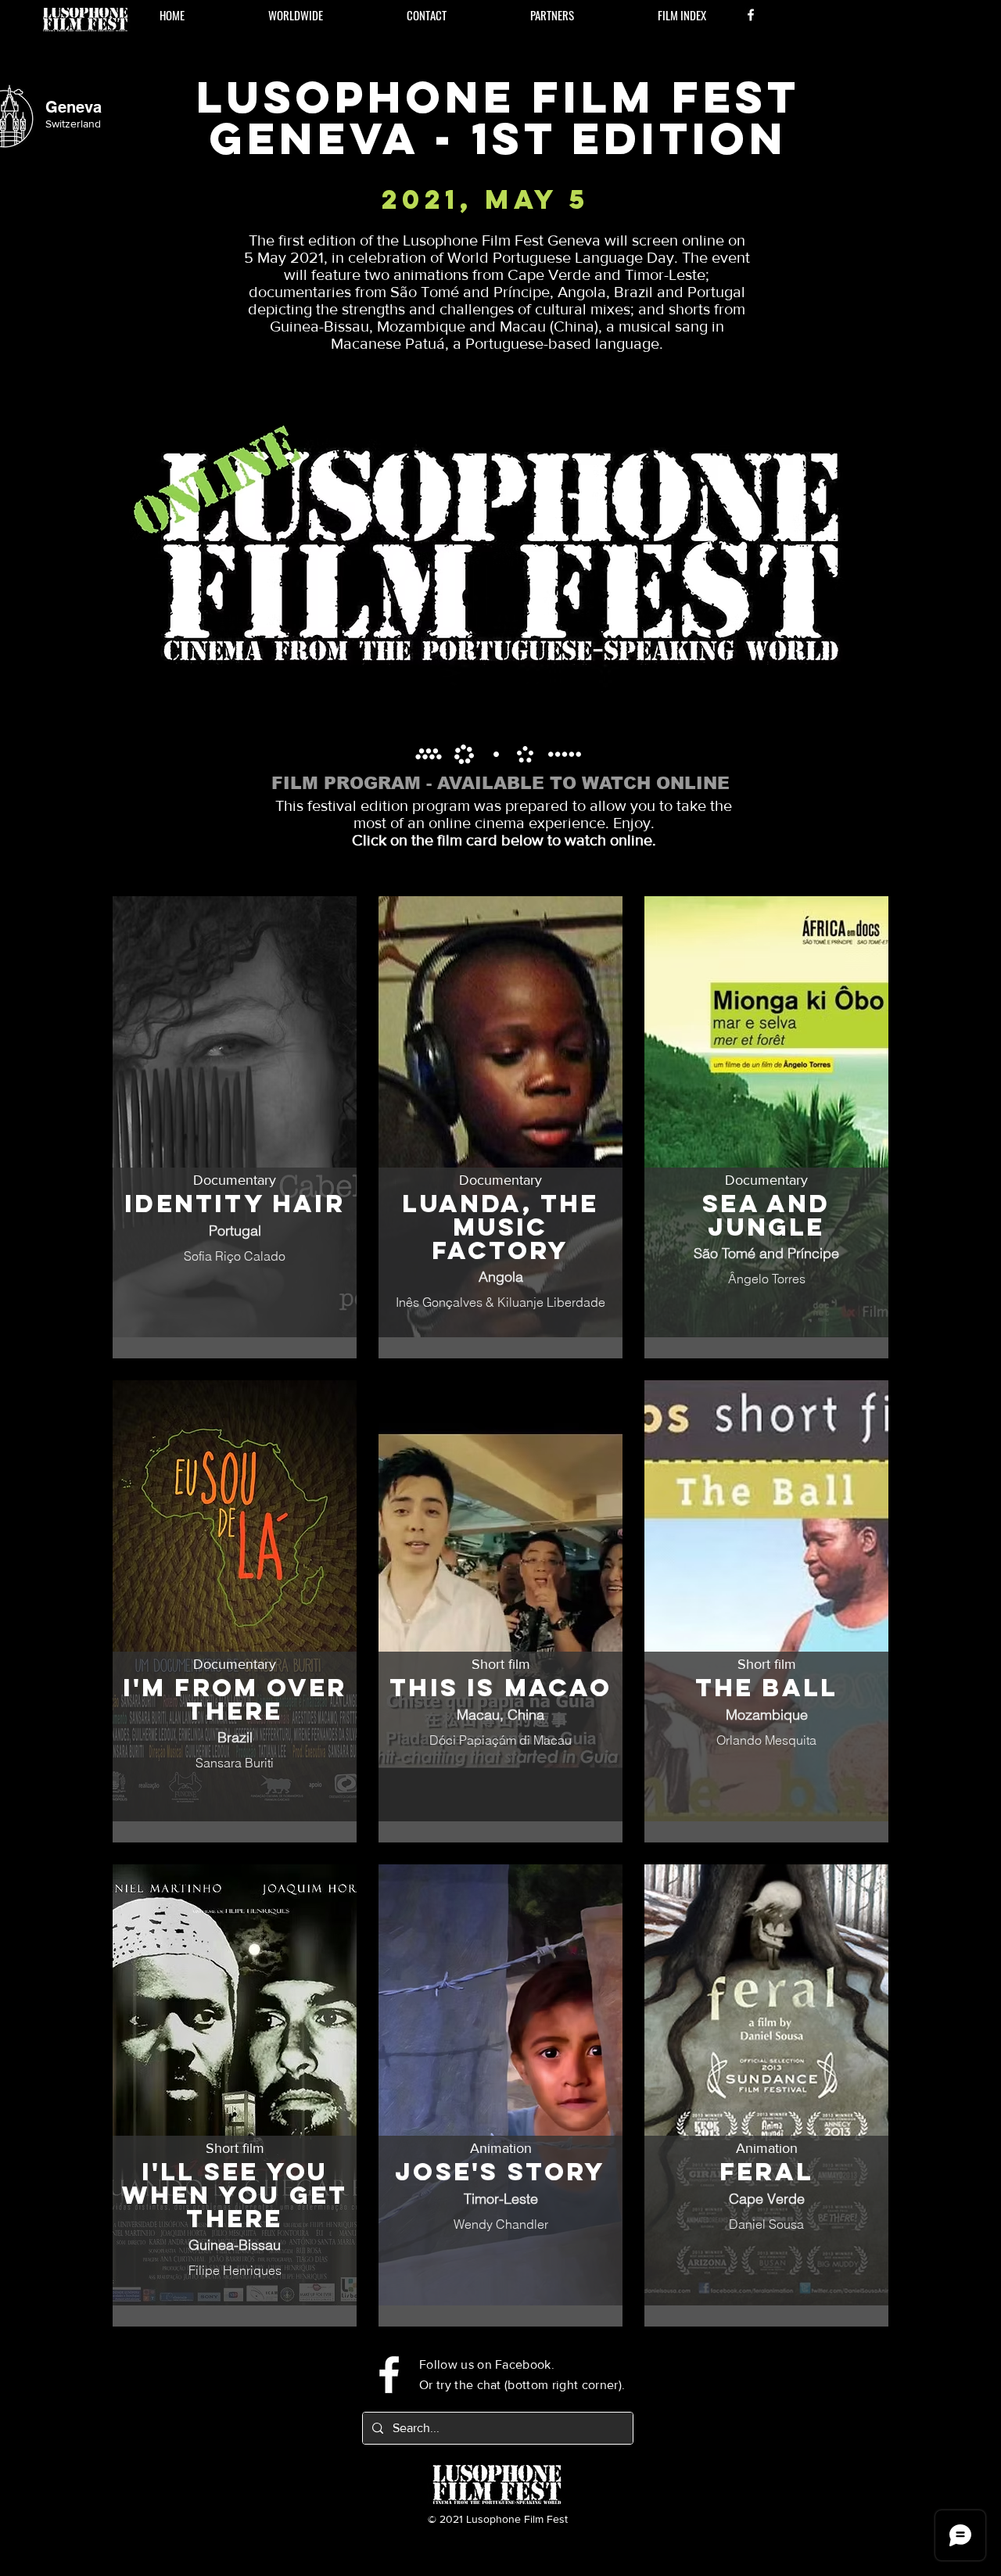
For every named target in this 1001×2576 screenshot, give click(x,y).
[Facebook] (751, 15)
